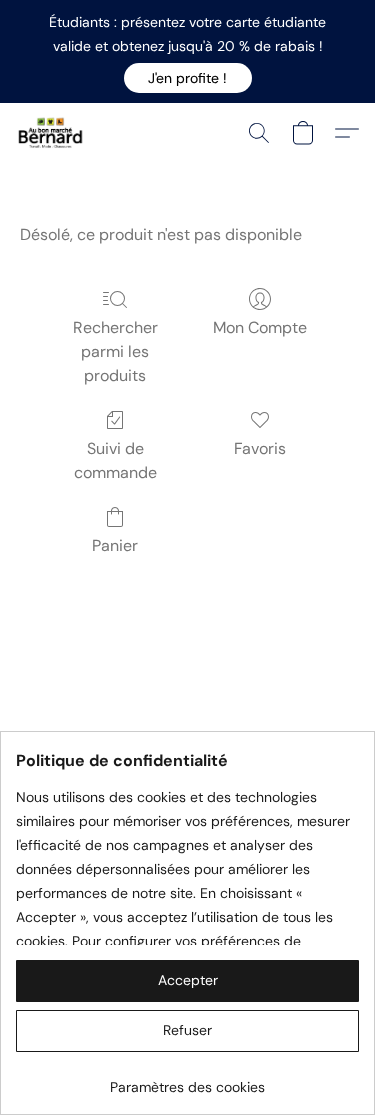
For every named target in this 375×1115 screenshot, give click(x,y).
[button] (188, 78)
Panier (115, 545)
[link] (187, 1079)
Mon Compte (260, 327)
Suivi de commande (115, 460)
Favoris (260, 448)
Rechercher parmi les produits (115, 351)
